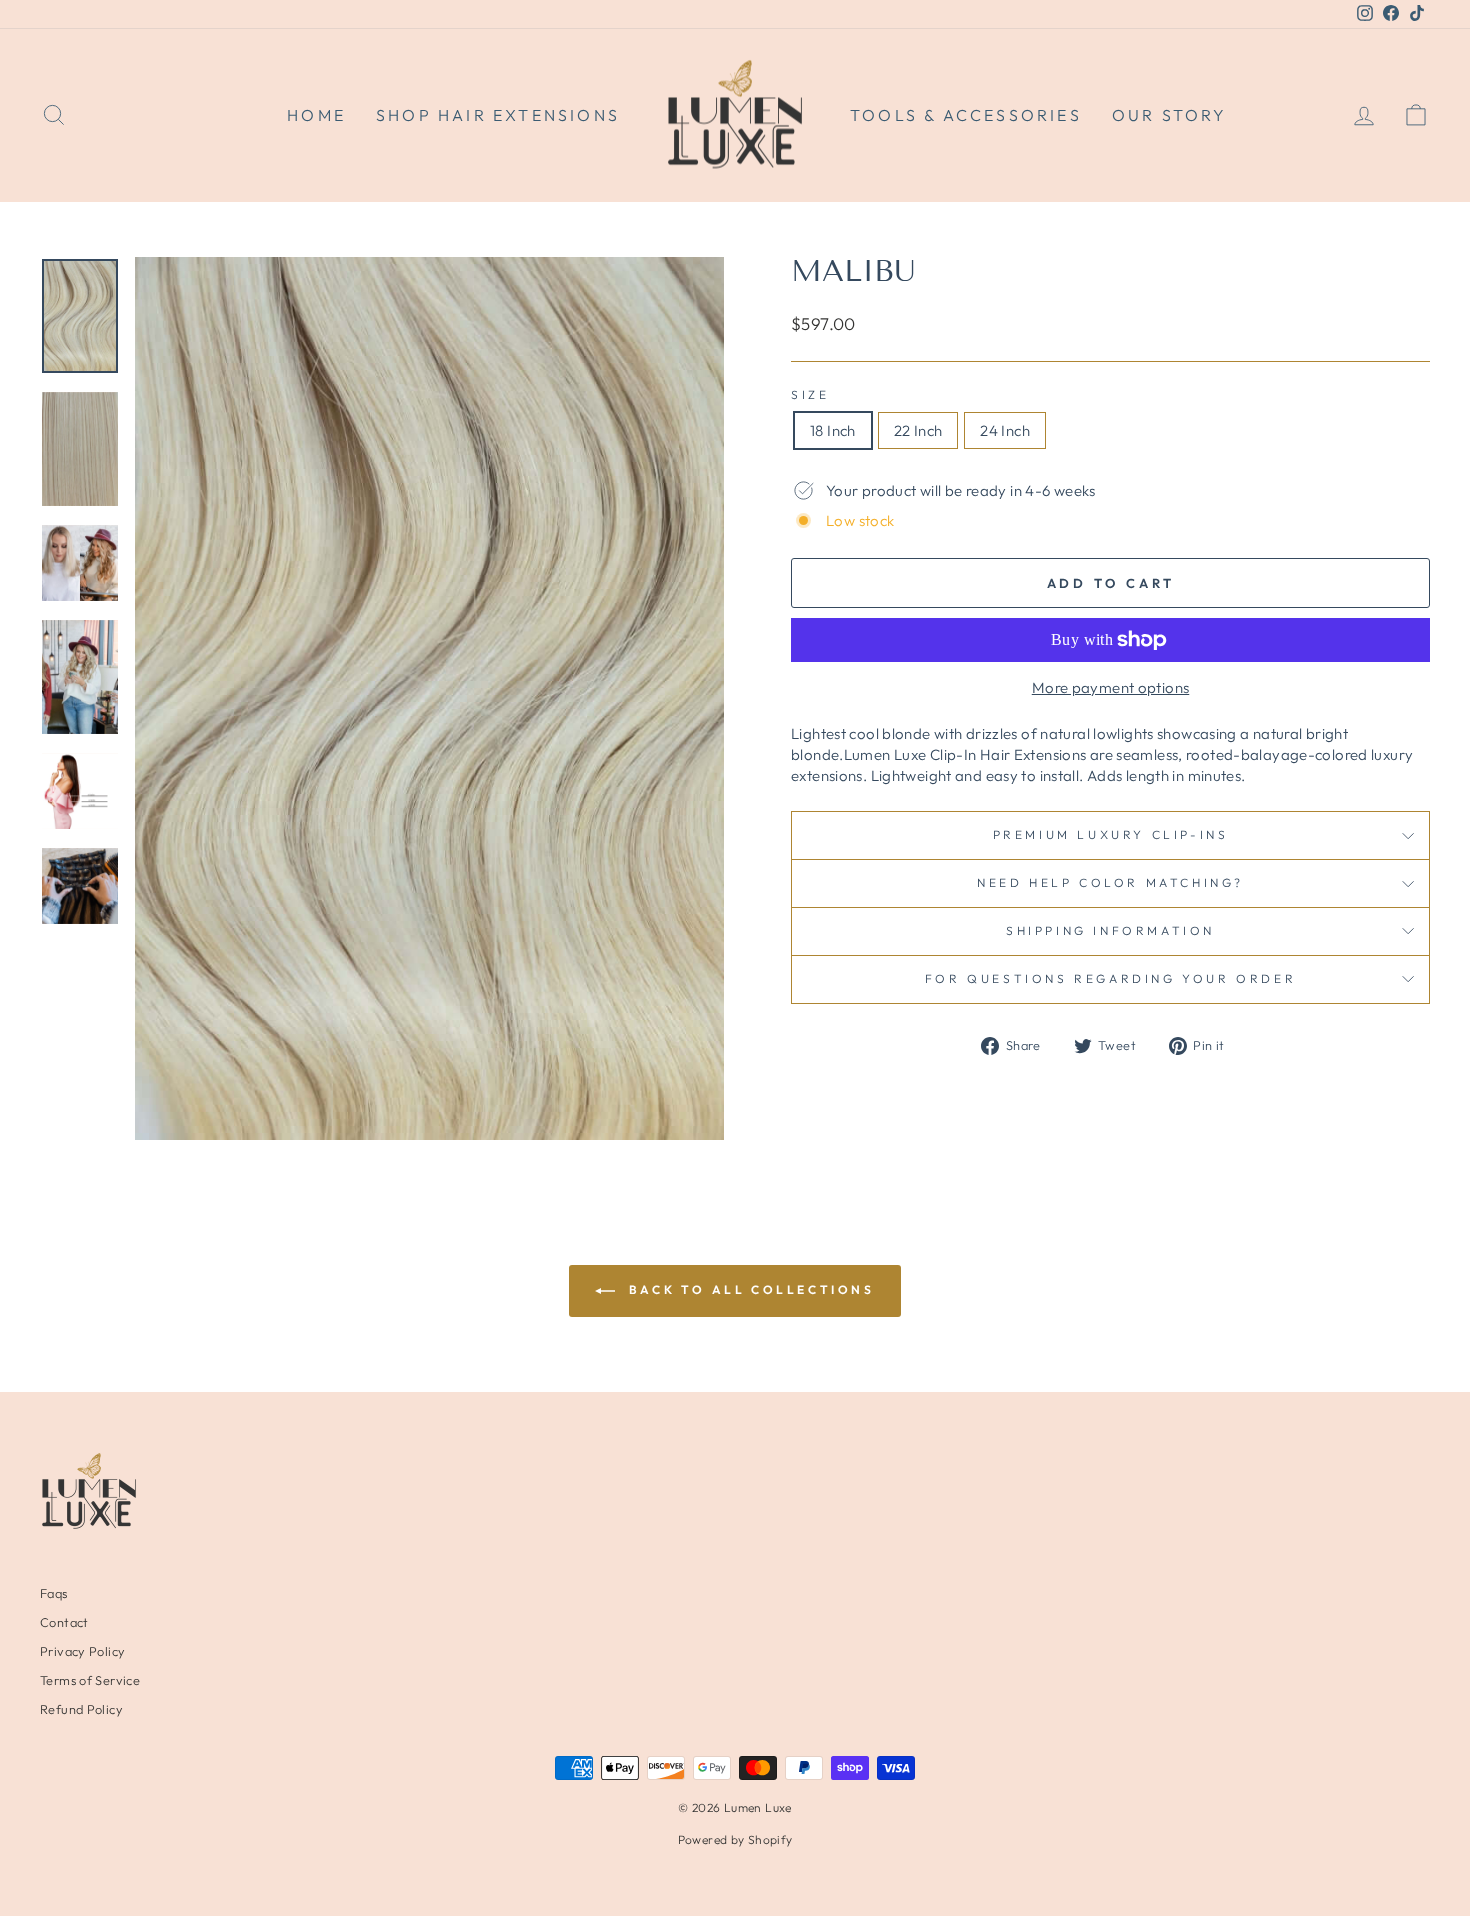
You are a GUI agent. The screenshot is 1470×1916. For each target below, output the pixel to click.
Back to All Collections (748, 1289)
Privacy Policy (82, 1651)
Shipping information (1110, 930)
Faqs (54, 1593)
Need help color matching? (1110, 882)
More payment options (1111, 687)
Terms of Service (90, 1680)
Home (316, 115)
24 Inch (1005, 430)
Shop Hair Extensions (498, 115)
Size (810, 394)
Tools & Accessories (966, 115)
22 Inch (918, 430)
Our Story (1170, 115)
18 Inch (833, 430)
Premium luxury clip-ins (1111, 834)
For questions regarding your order (1110, 978)
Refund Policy (81, 1709)
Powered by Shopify (735, 1839)
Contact (64, 1622)
